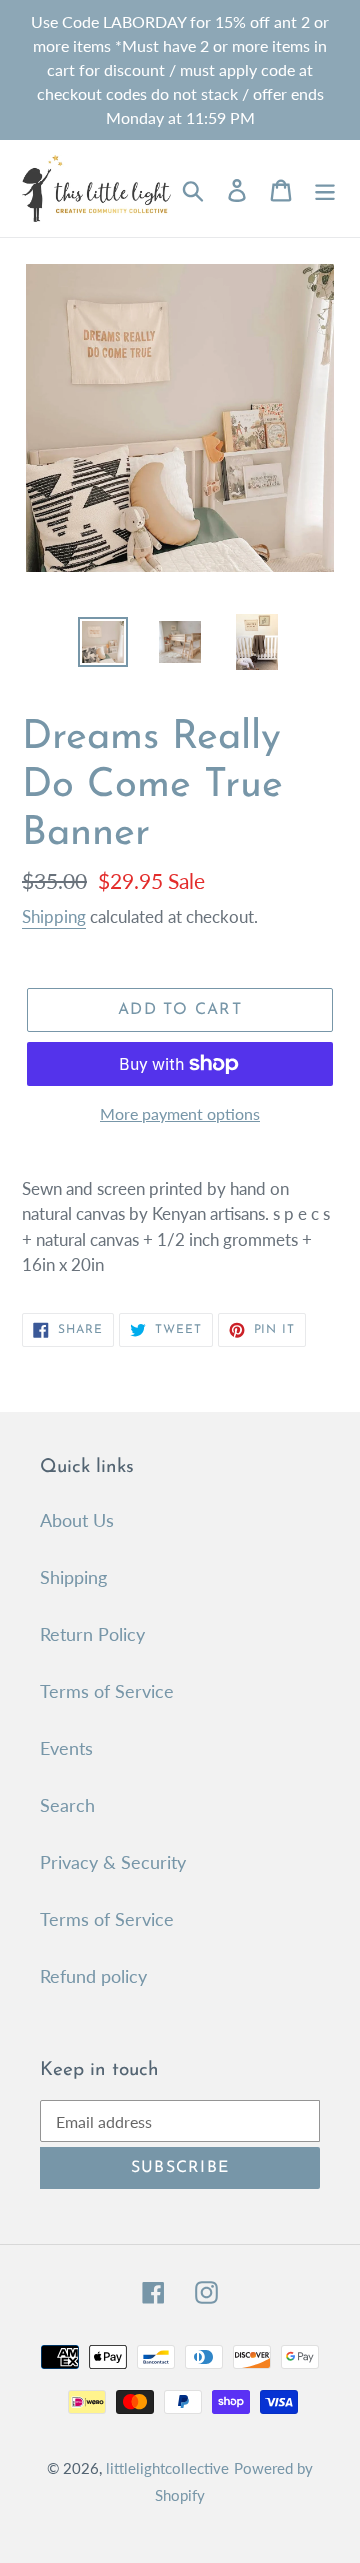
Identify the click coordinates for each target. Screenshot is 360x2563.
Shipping (54, 916)
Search (67, 1805)
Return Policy (92, 1634)
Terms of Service (107, 1691)
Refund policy (93, 1976)
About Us (77, 1520)
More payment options (180, 1113)
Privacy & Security (113, 1862)
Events (66, 1748)
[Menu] (325, 188)
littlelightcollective (167, 2468)
